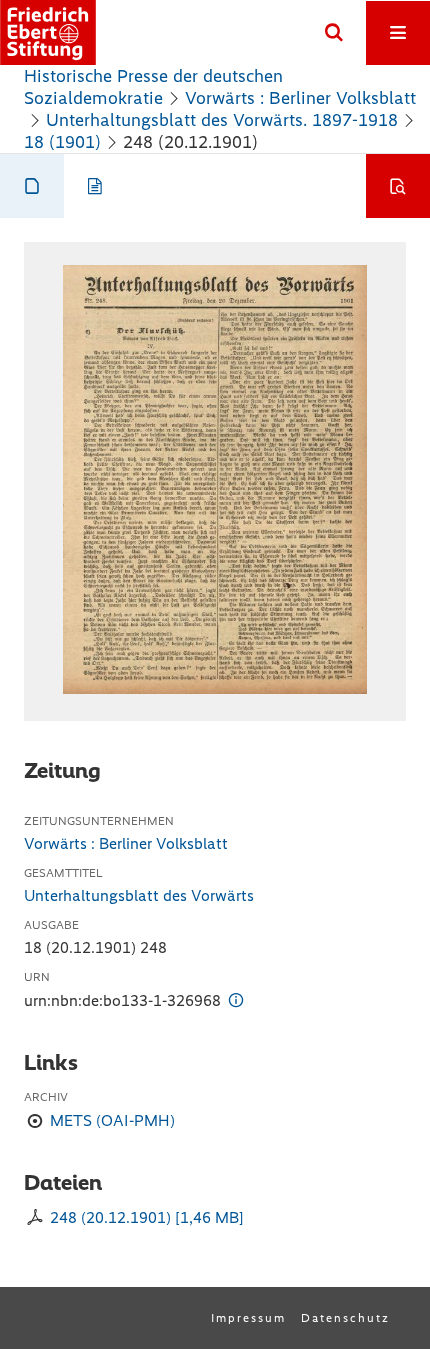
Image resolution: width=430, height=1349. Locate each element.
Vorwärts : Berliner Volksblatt (300, 98)
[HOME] (48, 32)
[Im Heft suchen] (398, 186)
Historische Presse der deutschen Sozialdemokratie (153, 87)
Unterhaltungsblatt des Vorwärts (139, 895)
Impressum (248, 1318)
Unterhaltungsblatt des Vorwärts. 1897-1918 (222, 120)
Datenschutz (345, 1318)
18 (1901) (62, 142)
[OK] (334, 33)
